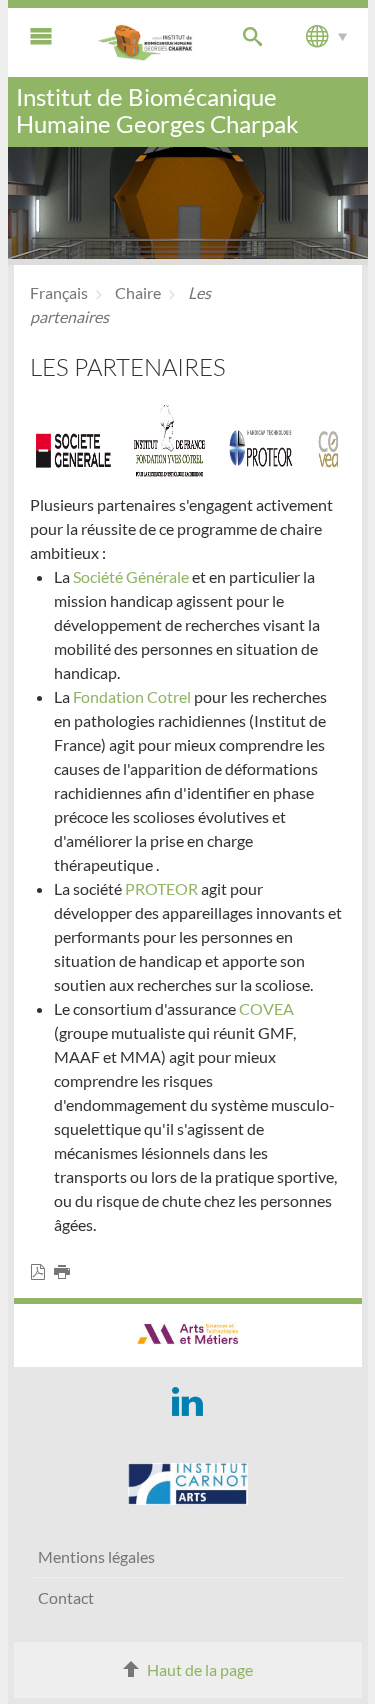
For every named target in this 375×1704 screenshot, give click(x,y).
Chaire (138, 292)
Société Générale (131, 576)
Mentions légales (96, 1556)
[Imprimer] (66, 1272)
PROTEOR (163, 888)
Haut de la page (200, 1669)
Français (59, 292)
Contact (66, 1597)
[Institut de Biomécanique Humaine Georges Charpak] (146, 42)
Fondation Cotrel (132, 696)
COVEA (266, 1008)
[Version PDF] (42, 1272)
